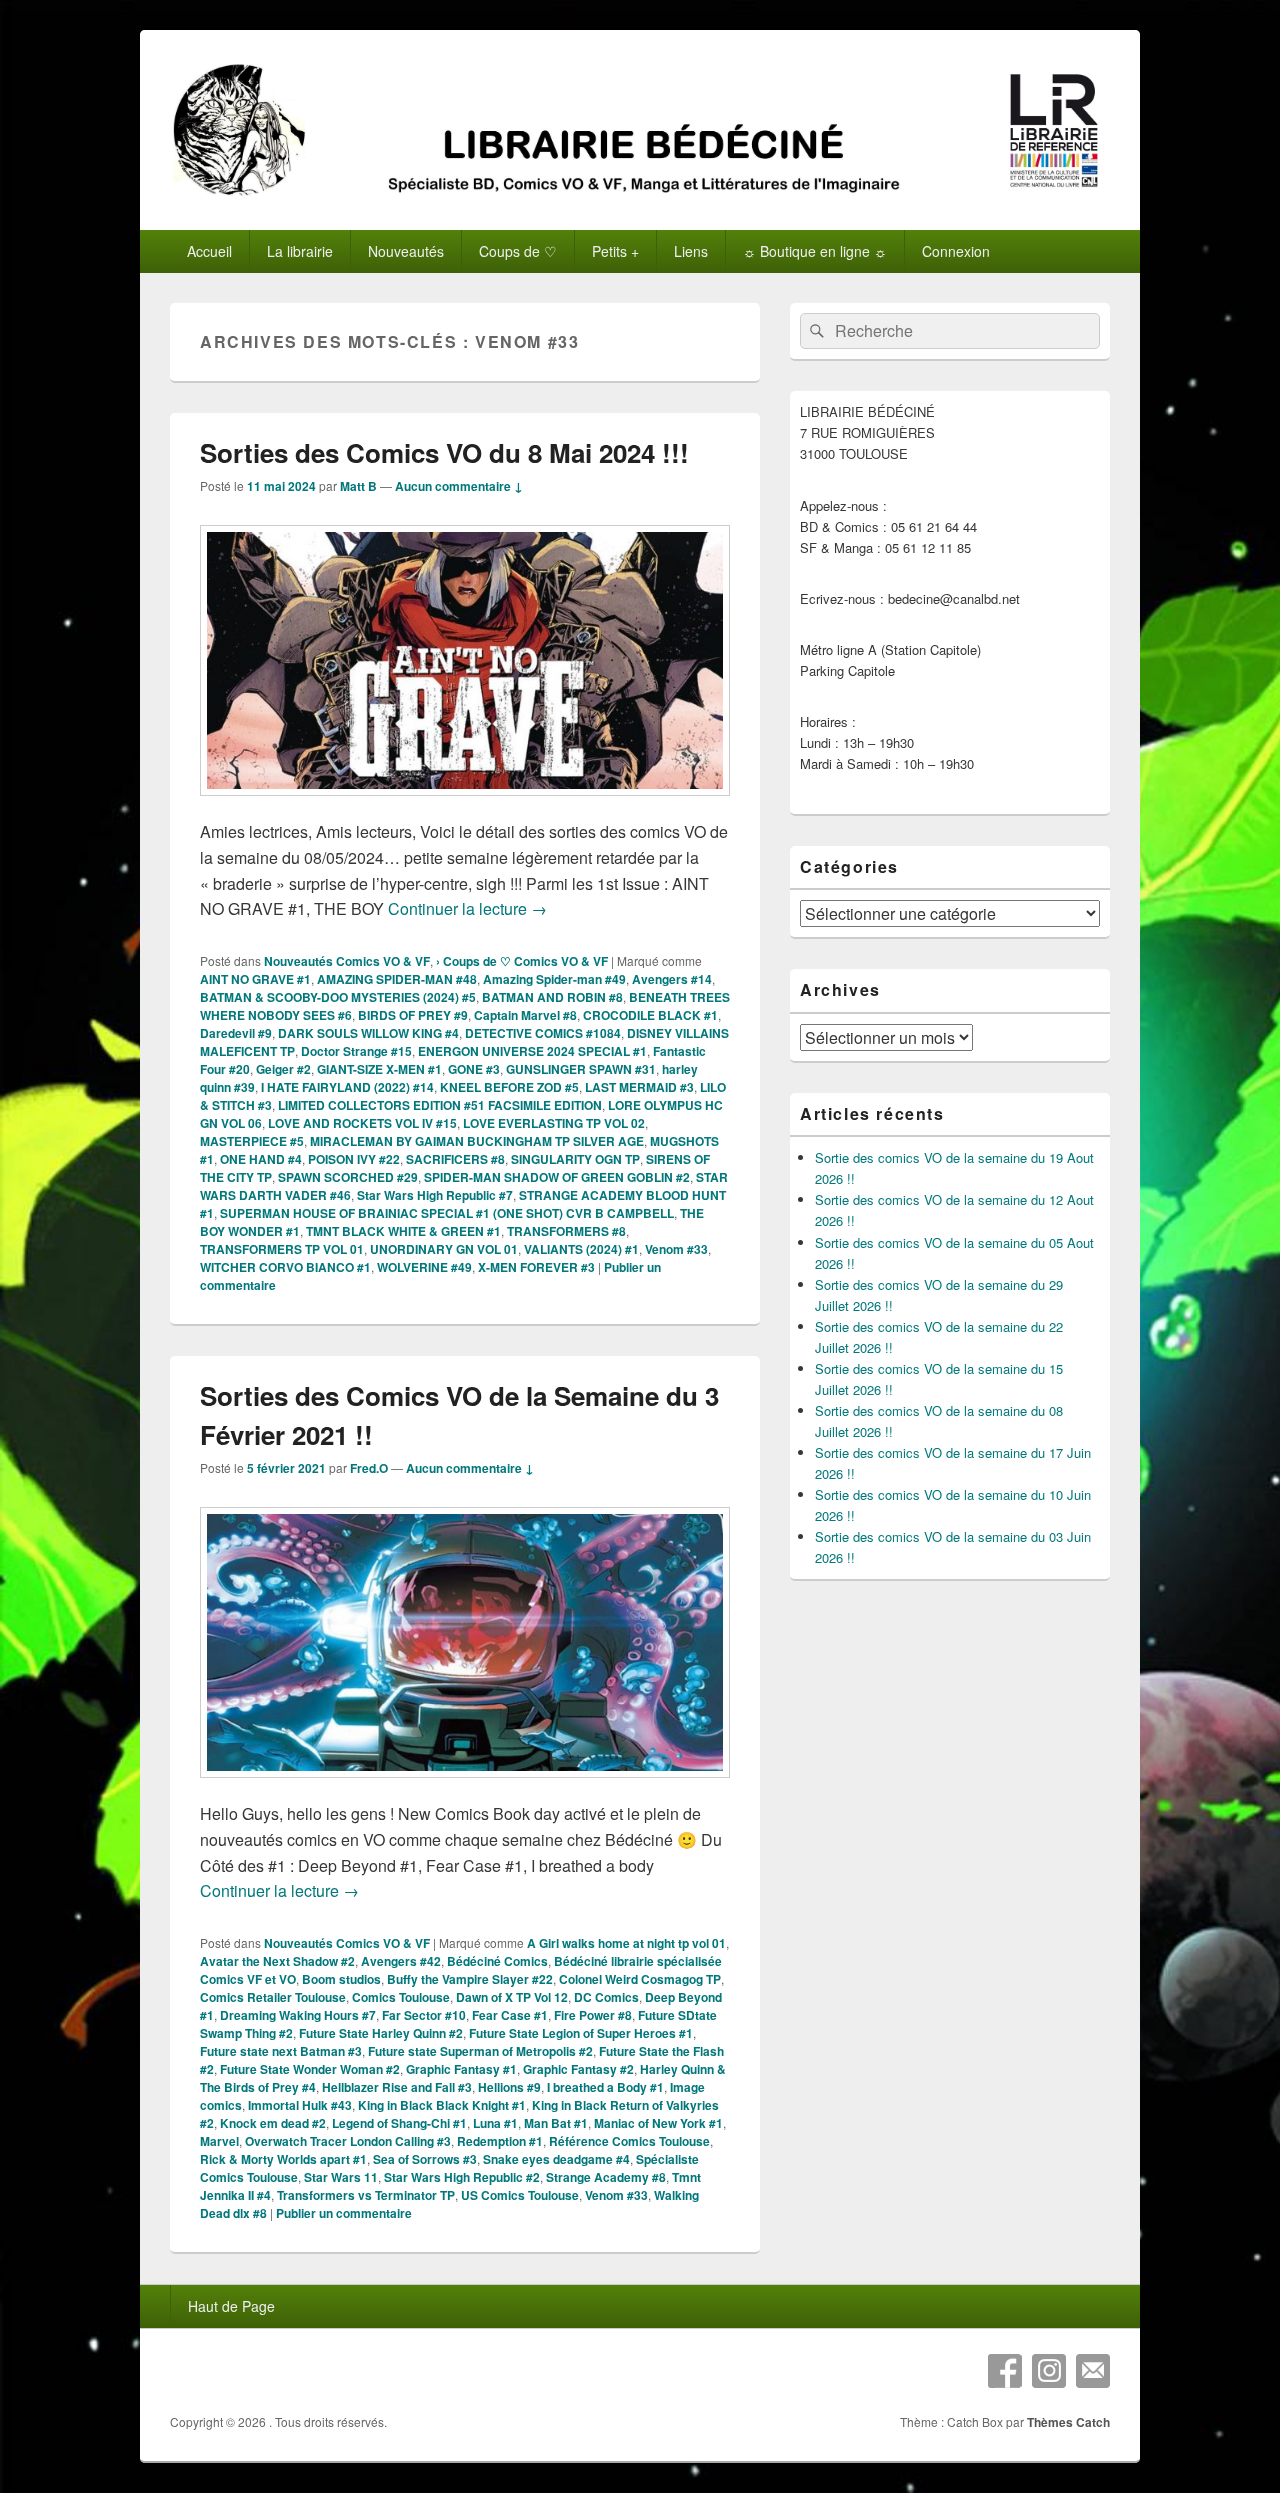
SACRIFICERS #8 (455, 1159)
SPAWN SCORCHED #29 (348, 1177)
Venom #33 (676, 1249)
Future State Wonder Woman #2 (310, 2069)
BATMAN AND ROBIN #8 (552, 997)
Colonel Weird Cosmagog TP (640, 1979)
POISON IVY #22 (354, 1159)
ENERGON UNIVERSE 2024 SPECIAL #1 (532, 1051)
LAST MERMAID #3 (639, 1087)
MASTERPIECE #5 (252, 1141)
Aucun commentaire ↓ (459, 486)
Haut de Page (231, 2306)
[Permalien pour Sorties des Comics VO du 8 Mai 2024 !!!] (465, 805)
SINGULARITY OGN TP (575, 1159)
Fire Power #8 (593, 2015)
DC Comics (606, 1997)
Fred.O (369, 1468)
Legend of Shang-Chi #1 (399, 2123)
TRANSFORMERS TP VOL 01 (282, 1249)
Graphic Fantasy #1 (461, 2069)
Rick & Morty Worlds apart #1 (283, 2159)
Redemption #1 (500, 2141)
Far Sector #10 (424, 2015)
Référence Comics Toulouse (629, 2141)
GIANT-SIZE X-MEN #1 (379, 1069)
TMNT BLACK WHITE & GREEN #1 (403, 1231)
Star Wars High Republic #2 (462, 2177)
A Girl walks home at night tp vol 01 (626, 1943)
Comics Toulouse (401, 1997)
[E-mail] (1093, 2371)
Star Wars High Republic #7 (435, 1195)
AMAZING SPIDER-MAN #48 (397, 979)
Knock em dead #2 (273, 2123)
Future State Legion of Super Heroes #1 (581, 2033)
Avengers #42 (401, 1961)
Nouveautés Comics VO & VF (347, 961)
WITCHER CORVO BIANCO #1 (285, 1267)
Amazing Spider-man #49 (554, 979)
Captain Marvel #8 (525, 1015)
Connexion (956, 251)
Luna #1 (495, 2123)
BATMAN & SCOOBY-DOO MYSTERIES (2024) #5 (338, 997)
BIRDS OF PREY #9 (413, 1015)
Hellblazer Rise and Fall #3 (397, 2087)
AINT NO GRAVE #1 (255, 979)
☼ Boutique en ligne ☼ (815, 251)
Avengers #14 (672, 979)
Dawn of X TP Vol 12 (512, 1997)
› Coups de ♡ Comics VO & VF (522, 961)
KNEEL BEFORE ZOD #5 (509, 1087)
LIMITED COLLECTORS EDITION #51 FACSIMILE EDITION (440, 1105)
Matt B (358, 486)
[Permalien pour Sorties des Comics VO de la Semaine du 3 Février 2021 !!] (465, 1787)
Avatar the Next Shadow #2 (277, 1961)
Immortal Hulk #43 (300, 2105)
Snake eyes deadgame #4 (556, 2159)
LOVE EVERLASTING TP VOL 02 (554, 1123)
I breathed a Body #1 (605, 2087)
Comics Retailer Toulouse (273, 1997)
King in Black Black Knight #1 (442, 2105)
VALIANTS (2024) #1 (581, 1249)
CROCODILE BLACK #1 (650, 1015)
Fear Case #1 (510, 2015)
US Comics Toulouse (520, 2195)
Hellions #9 (509, 2087)
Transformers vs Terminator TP (366, 2195)
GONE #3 (474, 1069)
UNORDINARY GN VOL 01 (444, 1249)
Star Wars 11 (341, 2177)
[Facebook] (1005, 2371)
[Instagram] (1049, 2371)
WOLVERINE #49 (424, 1267)
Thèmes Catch (1068, 2422)
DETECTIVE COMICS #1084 (543, 1033)
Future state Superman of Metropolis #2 (480, 2051)
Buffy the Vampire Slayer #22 (470, 1979)
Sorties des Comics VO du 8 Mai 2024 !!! (444, 452)
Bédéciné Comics (497, 1961)
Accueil (209, 251)
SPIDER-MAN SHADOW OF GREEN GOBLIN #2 (557, 1177)
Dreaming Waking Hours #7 (298, 2015)
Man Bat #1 (556, 2123)
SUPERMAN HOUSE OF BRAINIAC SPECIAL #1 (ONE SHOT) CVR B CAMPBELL (447, 1213)
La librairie (300, 251)
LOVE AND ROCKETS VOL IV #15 (362, 1123)
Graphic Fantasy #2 (578, 2069)
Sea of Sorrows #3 (425, 2159)
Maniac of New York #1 (658, 2123)
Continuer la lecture (467, 908)
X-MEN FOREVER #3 (536, 1267)
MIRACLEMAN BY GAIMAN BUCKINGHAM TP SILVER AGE (477, 1141)
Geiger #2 (283, 1069)
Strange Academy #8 (606, 2177)
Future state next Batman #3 (281, 2051)
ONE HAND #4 (261, 1159)
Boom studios (341, 1979)
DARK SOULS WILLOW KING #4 (368, 1033)
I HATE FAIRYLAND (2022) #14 (347, 1087)
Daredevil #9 (236, 1033)
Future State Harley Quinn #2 (381, 2033)
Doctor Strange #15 (356, 1051)
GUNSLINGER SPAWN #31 (581, 1069)
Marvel (219, 2141)
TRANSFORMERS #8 (566, 1231)
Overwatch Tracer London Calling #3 (348, 2141)
